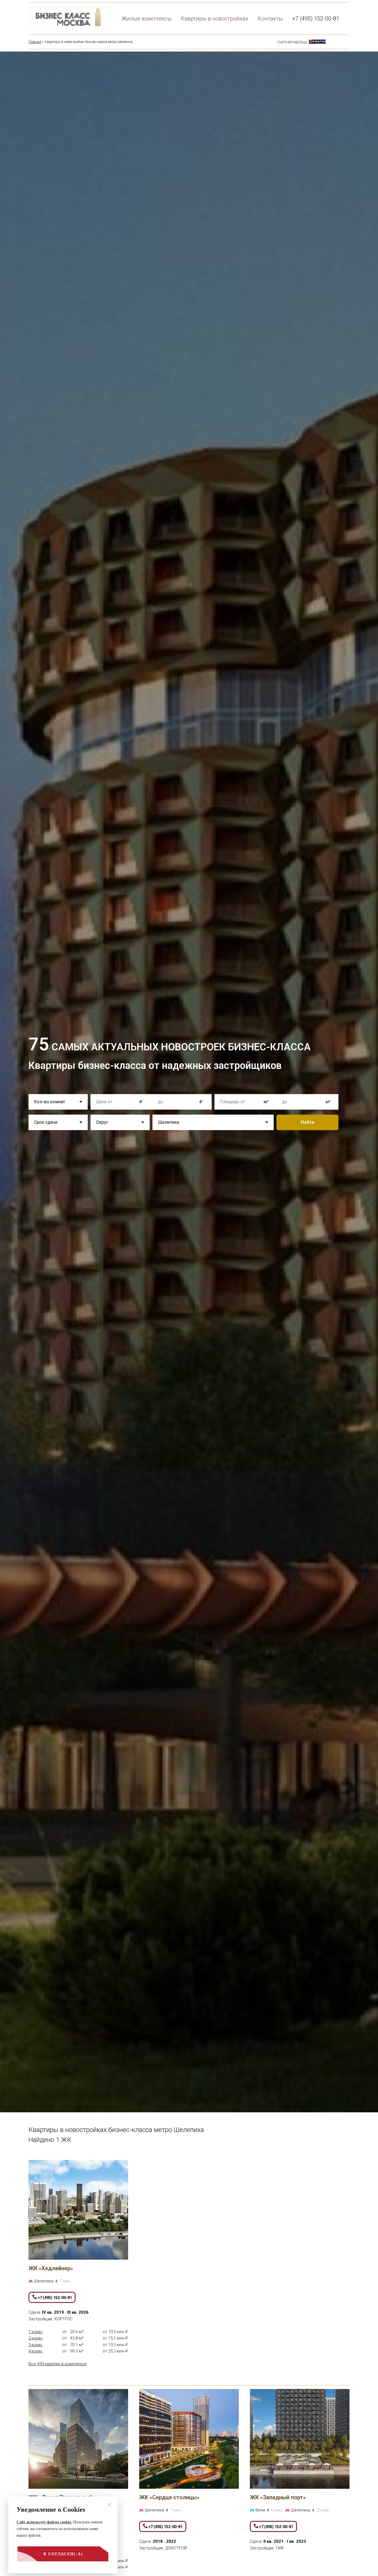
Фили (261, 2510)
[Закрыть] (109, 2505)
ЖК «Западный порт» (278, 2497)
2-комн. (36, 2338)
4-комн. (36, 2351)
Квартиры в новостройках (215, 19)
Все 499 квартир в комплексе (58, 2364)
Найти (308, 1122)
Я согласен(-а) (63, 2554)
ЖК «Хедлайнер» (51, 2268)
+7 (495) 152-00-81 (316, 19)
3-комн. (36, 2345)
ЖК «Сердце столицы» (169, 2497)
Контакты (270, 19)
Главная (35, 42)
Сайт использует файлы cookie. (44, 2522)
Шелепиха (44, 2281)
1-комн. (36, 2332)
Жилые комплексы (147, 19)
